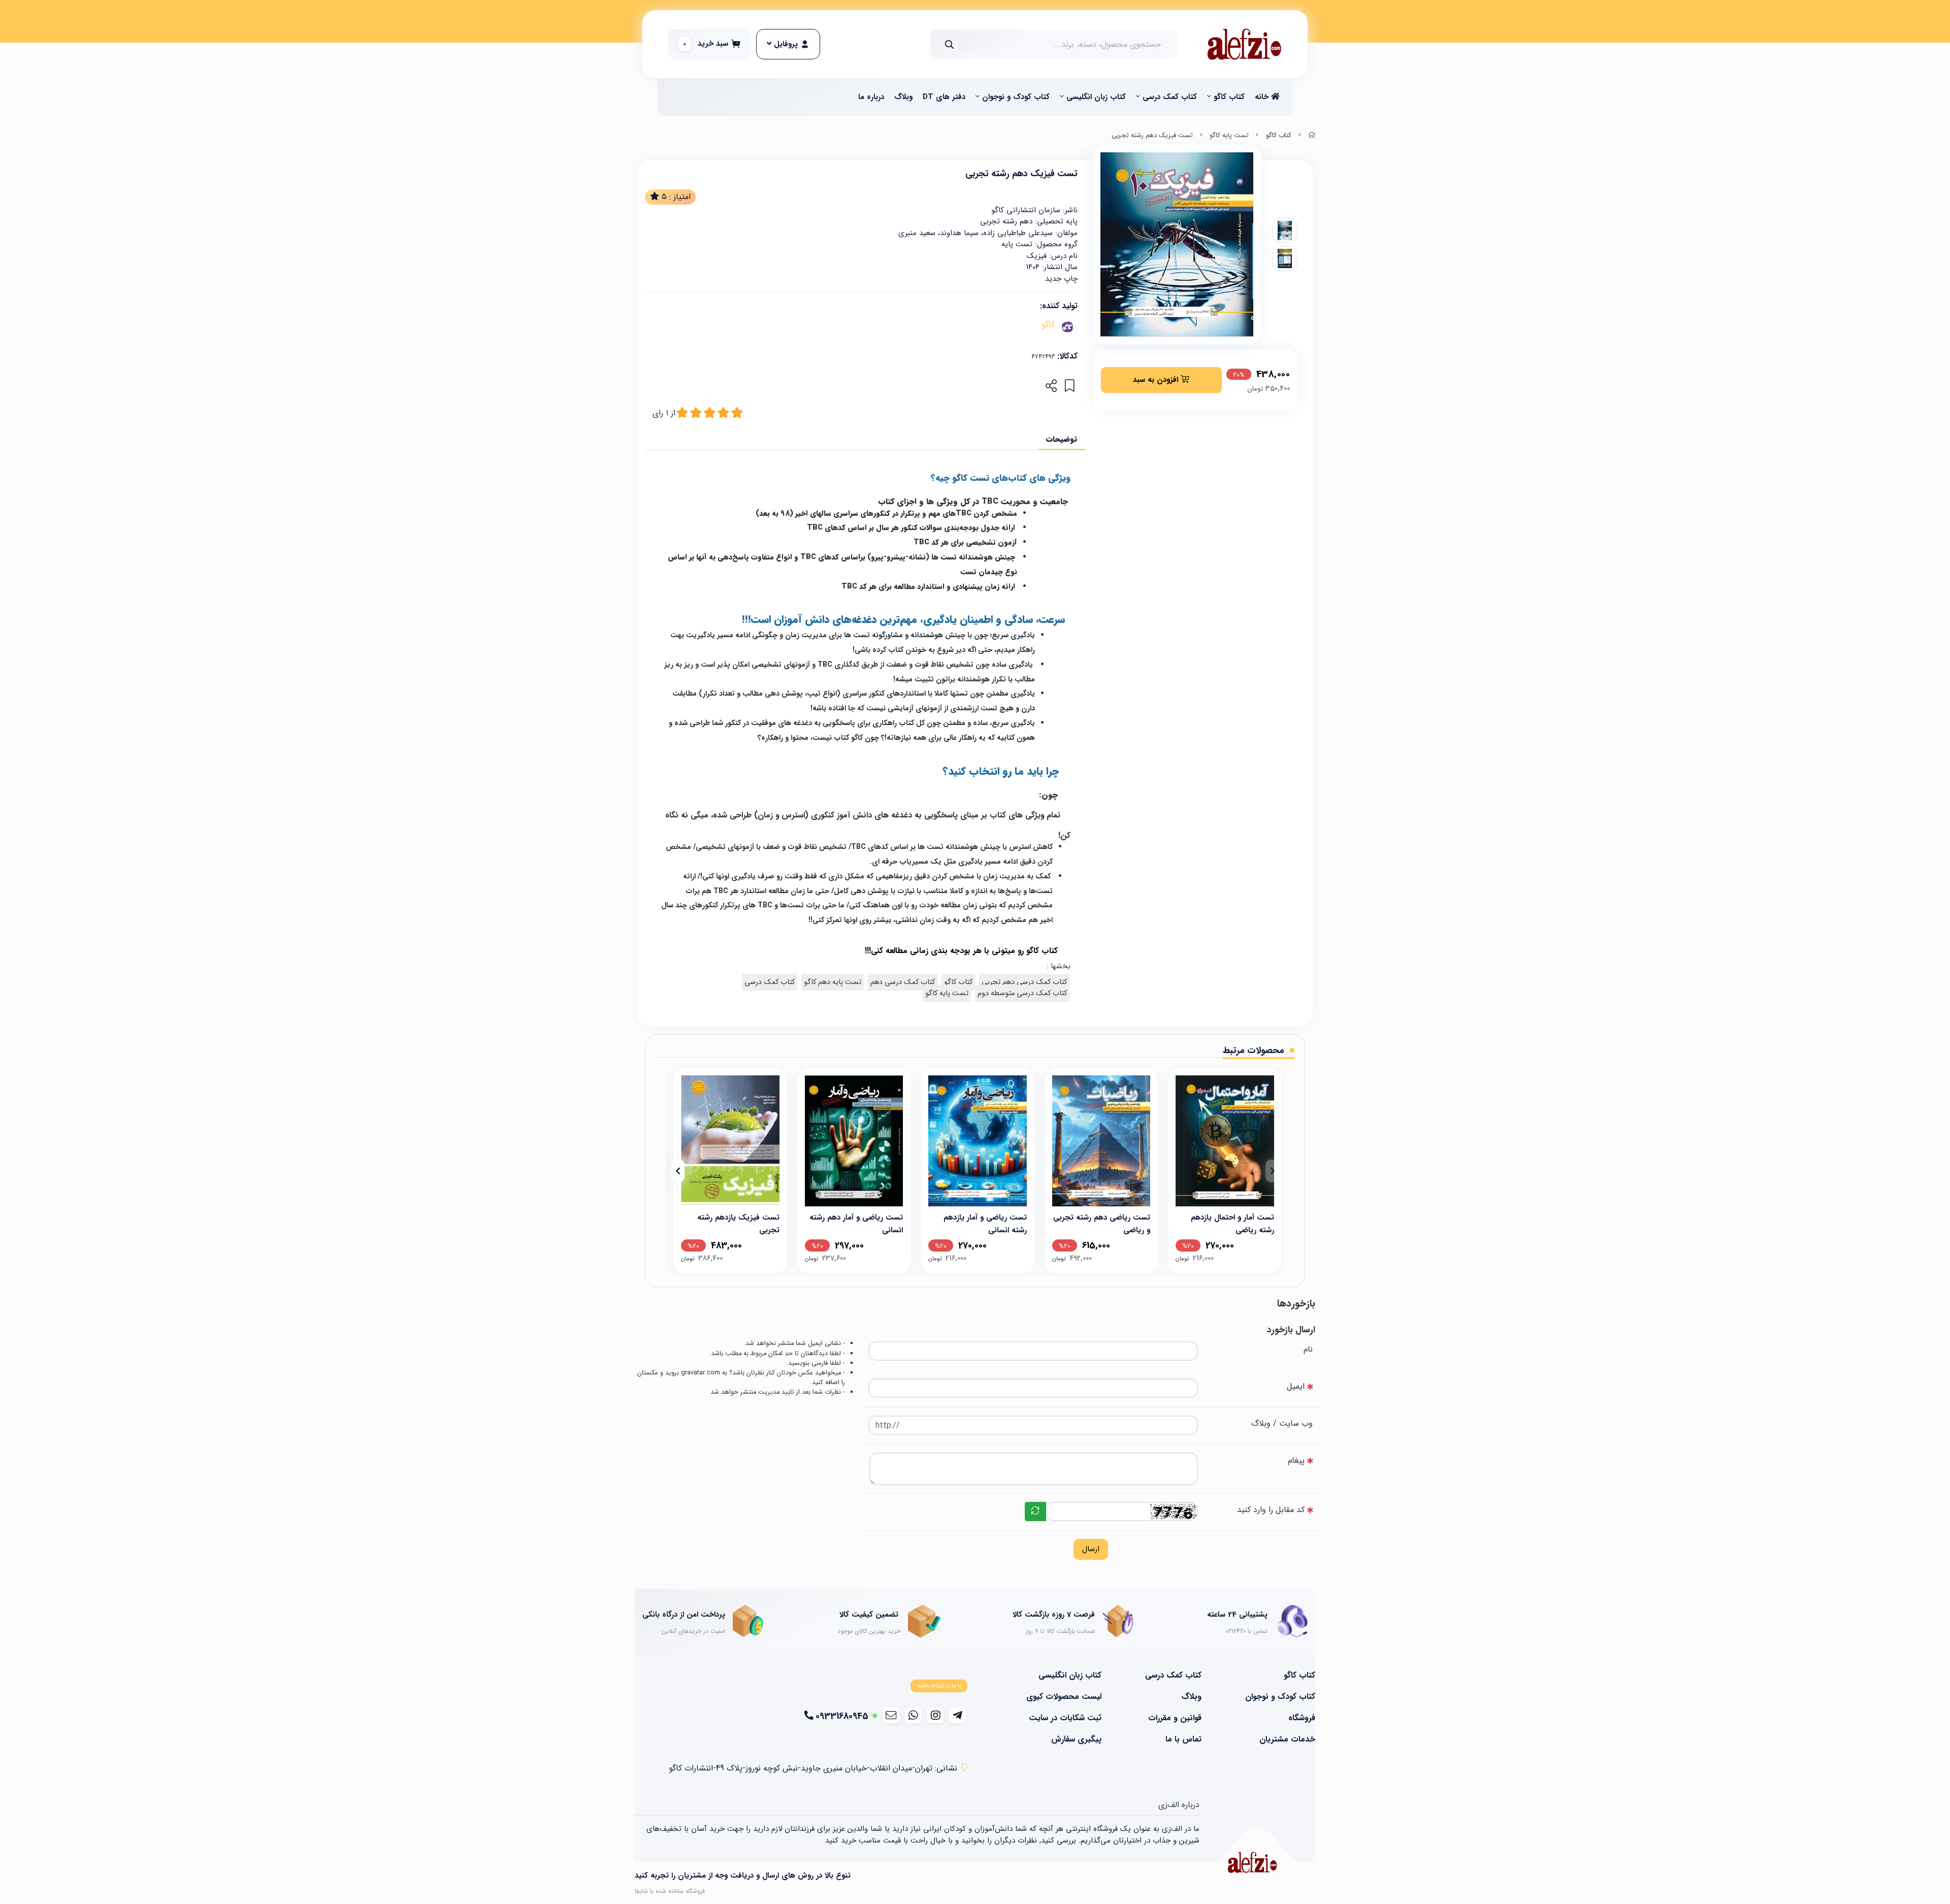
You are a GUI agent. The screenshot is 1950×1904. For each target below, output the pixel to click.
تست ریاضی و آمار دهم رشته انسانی (856, 1223)
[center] (949, 44)
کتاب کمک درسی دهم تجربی (1024, 982)
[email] (891, 1715)
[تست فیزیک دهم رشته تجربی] (1252, 1862)
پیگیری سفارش (1076, 1739)
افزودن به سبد (1157, 380)
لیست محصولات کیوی (1064, 1697)
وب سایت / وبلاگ (1282, 1423)
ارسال (1091, 1549)
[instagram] (936, 1715)
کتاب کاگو (1229, 97)
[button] (1272, 1171)
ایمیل (1296, 1386)
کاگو (1048, 325)
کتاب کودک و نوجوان (1016, 97)
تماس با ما (1183, 1739)
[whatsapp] (913, 1715)
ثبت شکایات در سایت (1065, 1718)
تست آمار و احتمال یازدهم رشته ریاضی (1232, 1223)
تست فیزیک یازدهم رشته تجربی (738, 1223)
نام (1308, 1349)
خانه (1263, 97)
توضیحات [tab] (1062, 439)
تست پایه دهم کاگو (833, 982)
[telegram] (957, 1715)
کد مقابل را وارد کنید (1271, 1510)
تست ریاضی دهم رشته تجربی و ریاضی (1102, 1223)
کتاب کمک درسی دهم (903, 982)
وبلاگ (903, 97)
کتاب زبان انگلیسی (1096, 97)
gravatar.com (701, 1373)
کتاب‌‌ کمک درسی (1170, 97)
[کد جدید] (1035, 1512)
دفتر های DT (944, 97)
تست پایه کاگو (1229, 136)
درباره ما (871, 97)
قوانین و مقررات (1175, 1718)
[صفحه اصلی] (1312, 136)
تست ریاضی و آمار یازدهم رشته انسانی (985, 1223)
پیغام (1296, 1460)
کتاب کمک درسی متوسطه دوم (1022, 993)
